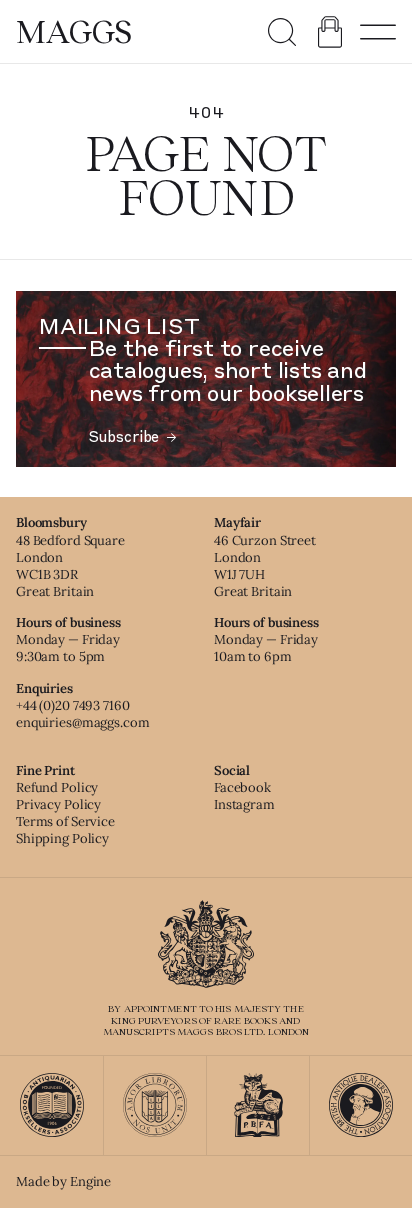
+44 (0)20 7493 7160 (73, 705)
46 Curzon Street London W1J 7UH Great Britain (265, 566)
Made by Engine (63, 1181)
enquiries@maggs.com (83, 722)
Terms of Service (65, 821)
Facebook (242, 787)
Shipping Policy (62, 838)
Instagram (244, 804)
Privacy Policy (58, 804)
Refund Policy (57, 787)
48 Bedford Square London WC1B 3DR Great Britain (70, 566)
